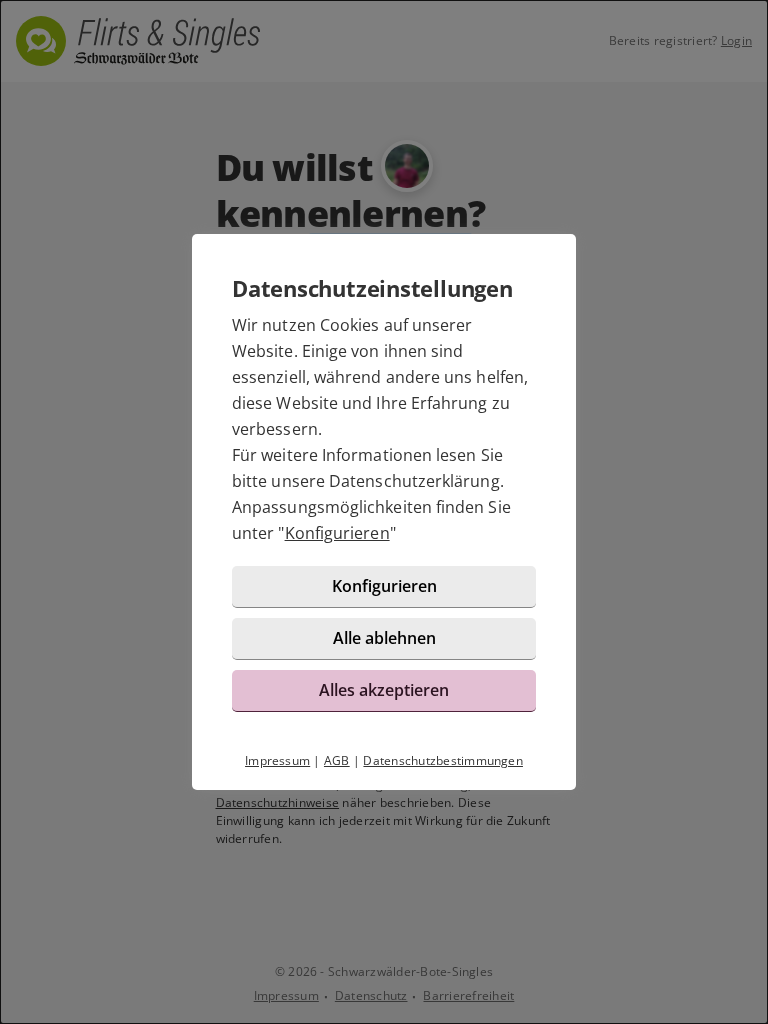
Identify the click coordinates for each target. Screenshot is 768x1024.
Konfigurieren (337, 533)
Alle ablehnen (384, 638)
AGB (337, 760)
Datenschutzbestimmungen (443, 760)
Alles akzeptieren (384, 690)
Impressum (277, 760)
